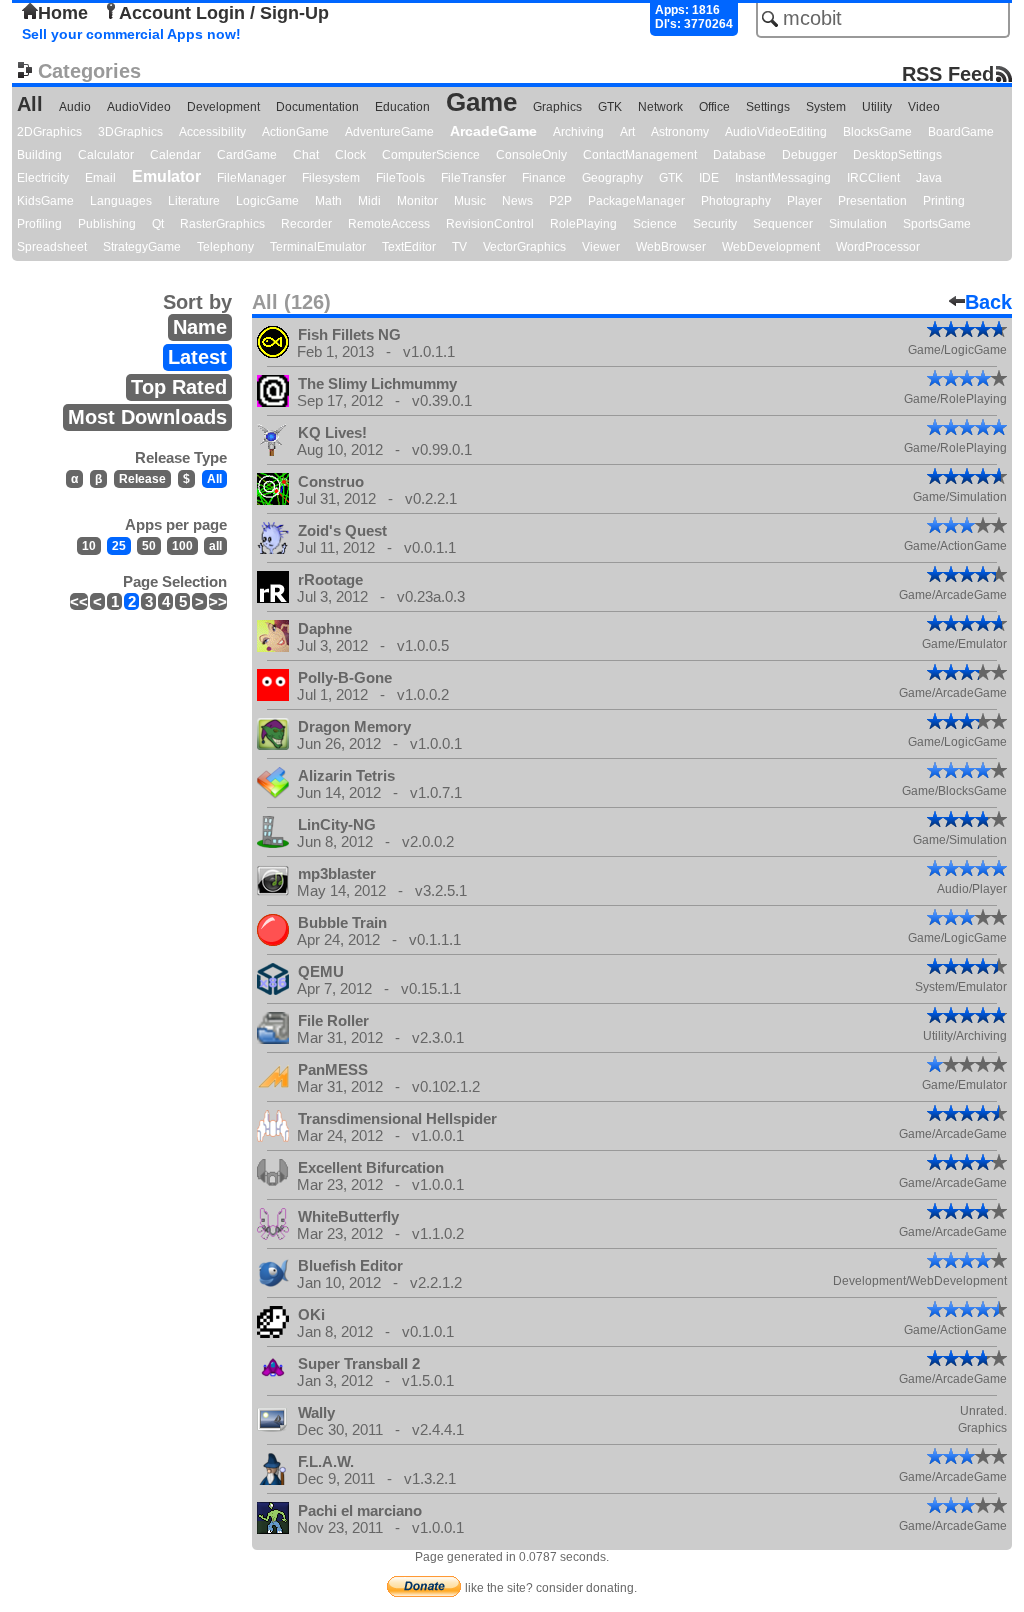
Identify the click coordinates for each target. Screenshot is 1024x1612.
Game (481, 102)
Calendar (175, 155)
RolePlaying (583, 224)
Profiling (39, 224)
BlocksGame (877, 132)
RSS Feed (948, 73)
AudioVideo (139, 107)
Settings (768, 107)
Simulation (858, 224)
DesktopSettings (897, 155)
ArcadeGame (493, 131)
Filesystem (331, 178)
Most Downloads (147, 417)
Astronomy (680, 132)
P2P (560, 201)
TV (459, 247)
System (826, 107)
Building (39, 155)
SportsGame (937, 224)
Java (929, 178)
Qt (158, 224)
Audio (75, 107)
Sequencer (783, 224)
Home (63, 13)
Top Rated (179, 387)
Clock (350, 155)
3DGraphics (130, 132)
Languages (121, 201)
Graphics (557, 107)
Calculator (106, 155)
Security (715, 224)
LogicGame (267, 201)
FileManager (251, 178)
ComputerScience (431, 155)
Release (142, 479)
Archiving (578, 132)
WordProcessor (878, 247)
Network (660, 107)
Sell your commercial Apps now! (131, 34)
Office (714, 107)
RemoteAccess (389, 224)
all (215, 546)
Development (223, 107)
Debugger (809, 155)
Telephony (225, 247)
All (30, 104)
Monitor (417, 201)
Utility (877, 107)
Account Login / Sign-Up (224, 13)
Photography (736, 201)
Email (100, 178)
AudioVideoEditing (776, 132)
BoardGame (961, 132)
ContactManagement (640, 155)
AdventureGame (389, 132)
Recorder (306, 224)
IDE (709, 178)
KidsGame (45, 201)
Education (402, 107)
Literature (194, 201)
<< (79, 601)
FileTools (400, 178)
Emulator (166, 176)
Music (470, 201)
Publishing (107, 224)
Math (328, 201)
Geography (612, 178)
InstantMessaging (783, 178)
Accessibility (212, 132)
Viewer (601, 247)
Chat (306, 155)
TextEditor (409, 247)
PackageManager (636, 201)
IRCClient (873, 178)
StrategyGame (142, 247)
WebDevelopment (771, 247)
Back (988, 302)
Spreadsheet (52, 247)
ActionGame (295, 132)
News (517, 201)
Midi (369, 201)
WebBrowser (671, 247)
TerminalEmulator (318, 247)
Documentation (317, 107)
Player (804, 201)
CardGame (247, 155)
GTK (610, 107)
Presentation (872, 201)
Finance (544, 178)
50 (149, 546)
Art (627, 132)
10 (89, 546)
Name (200, 327)
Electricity (43, 178)
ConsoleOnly (531, 155)
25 (119, 546)
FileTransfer (473, 178)
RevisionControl (490, 224)
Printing (944, 201)
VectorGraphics (524, 247)
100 (182, 546)
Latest (197, 357)
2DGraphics (49, 132)
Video (924, 107)
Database (739, 155)
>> (218, 601)
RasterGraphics (222, 224)
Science (655, 224)
